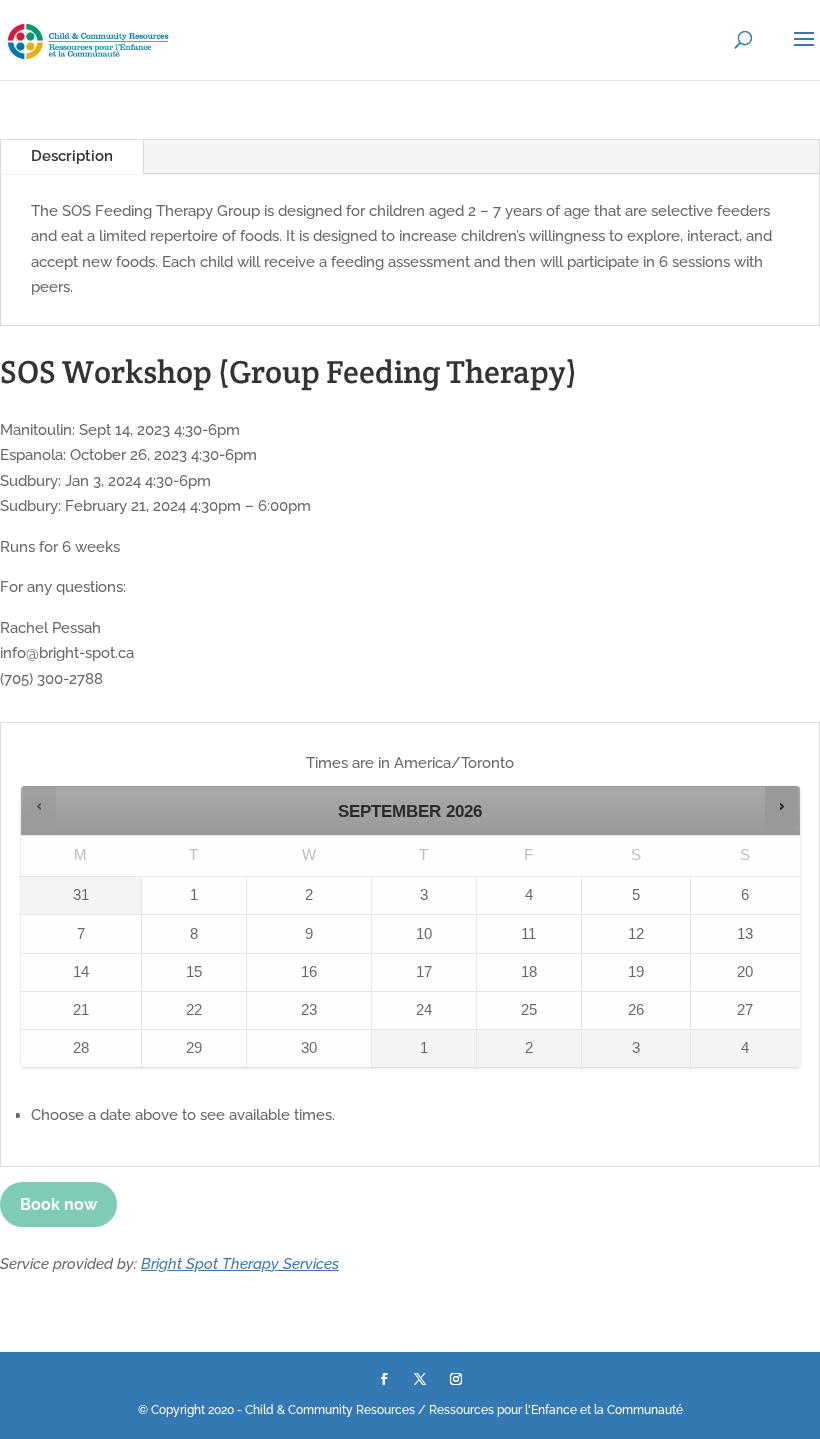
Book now (58, 1204)
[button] (39, 806)
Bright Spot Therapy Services (240, 1264)
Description (72, 156)
